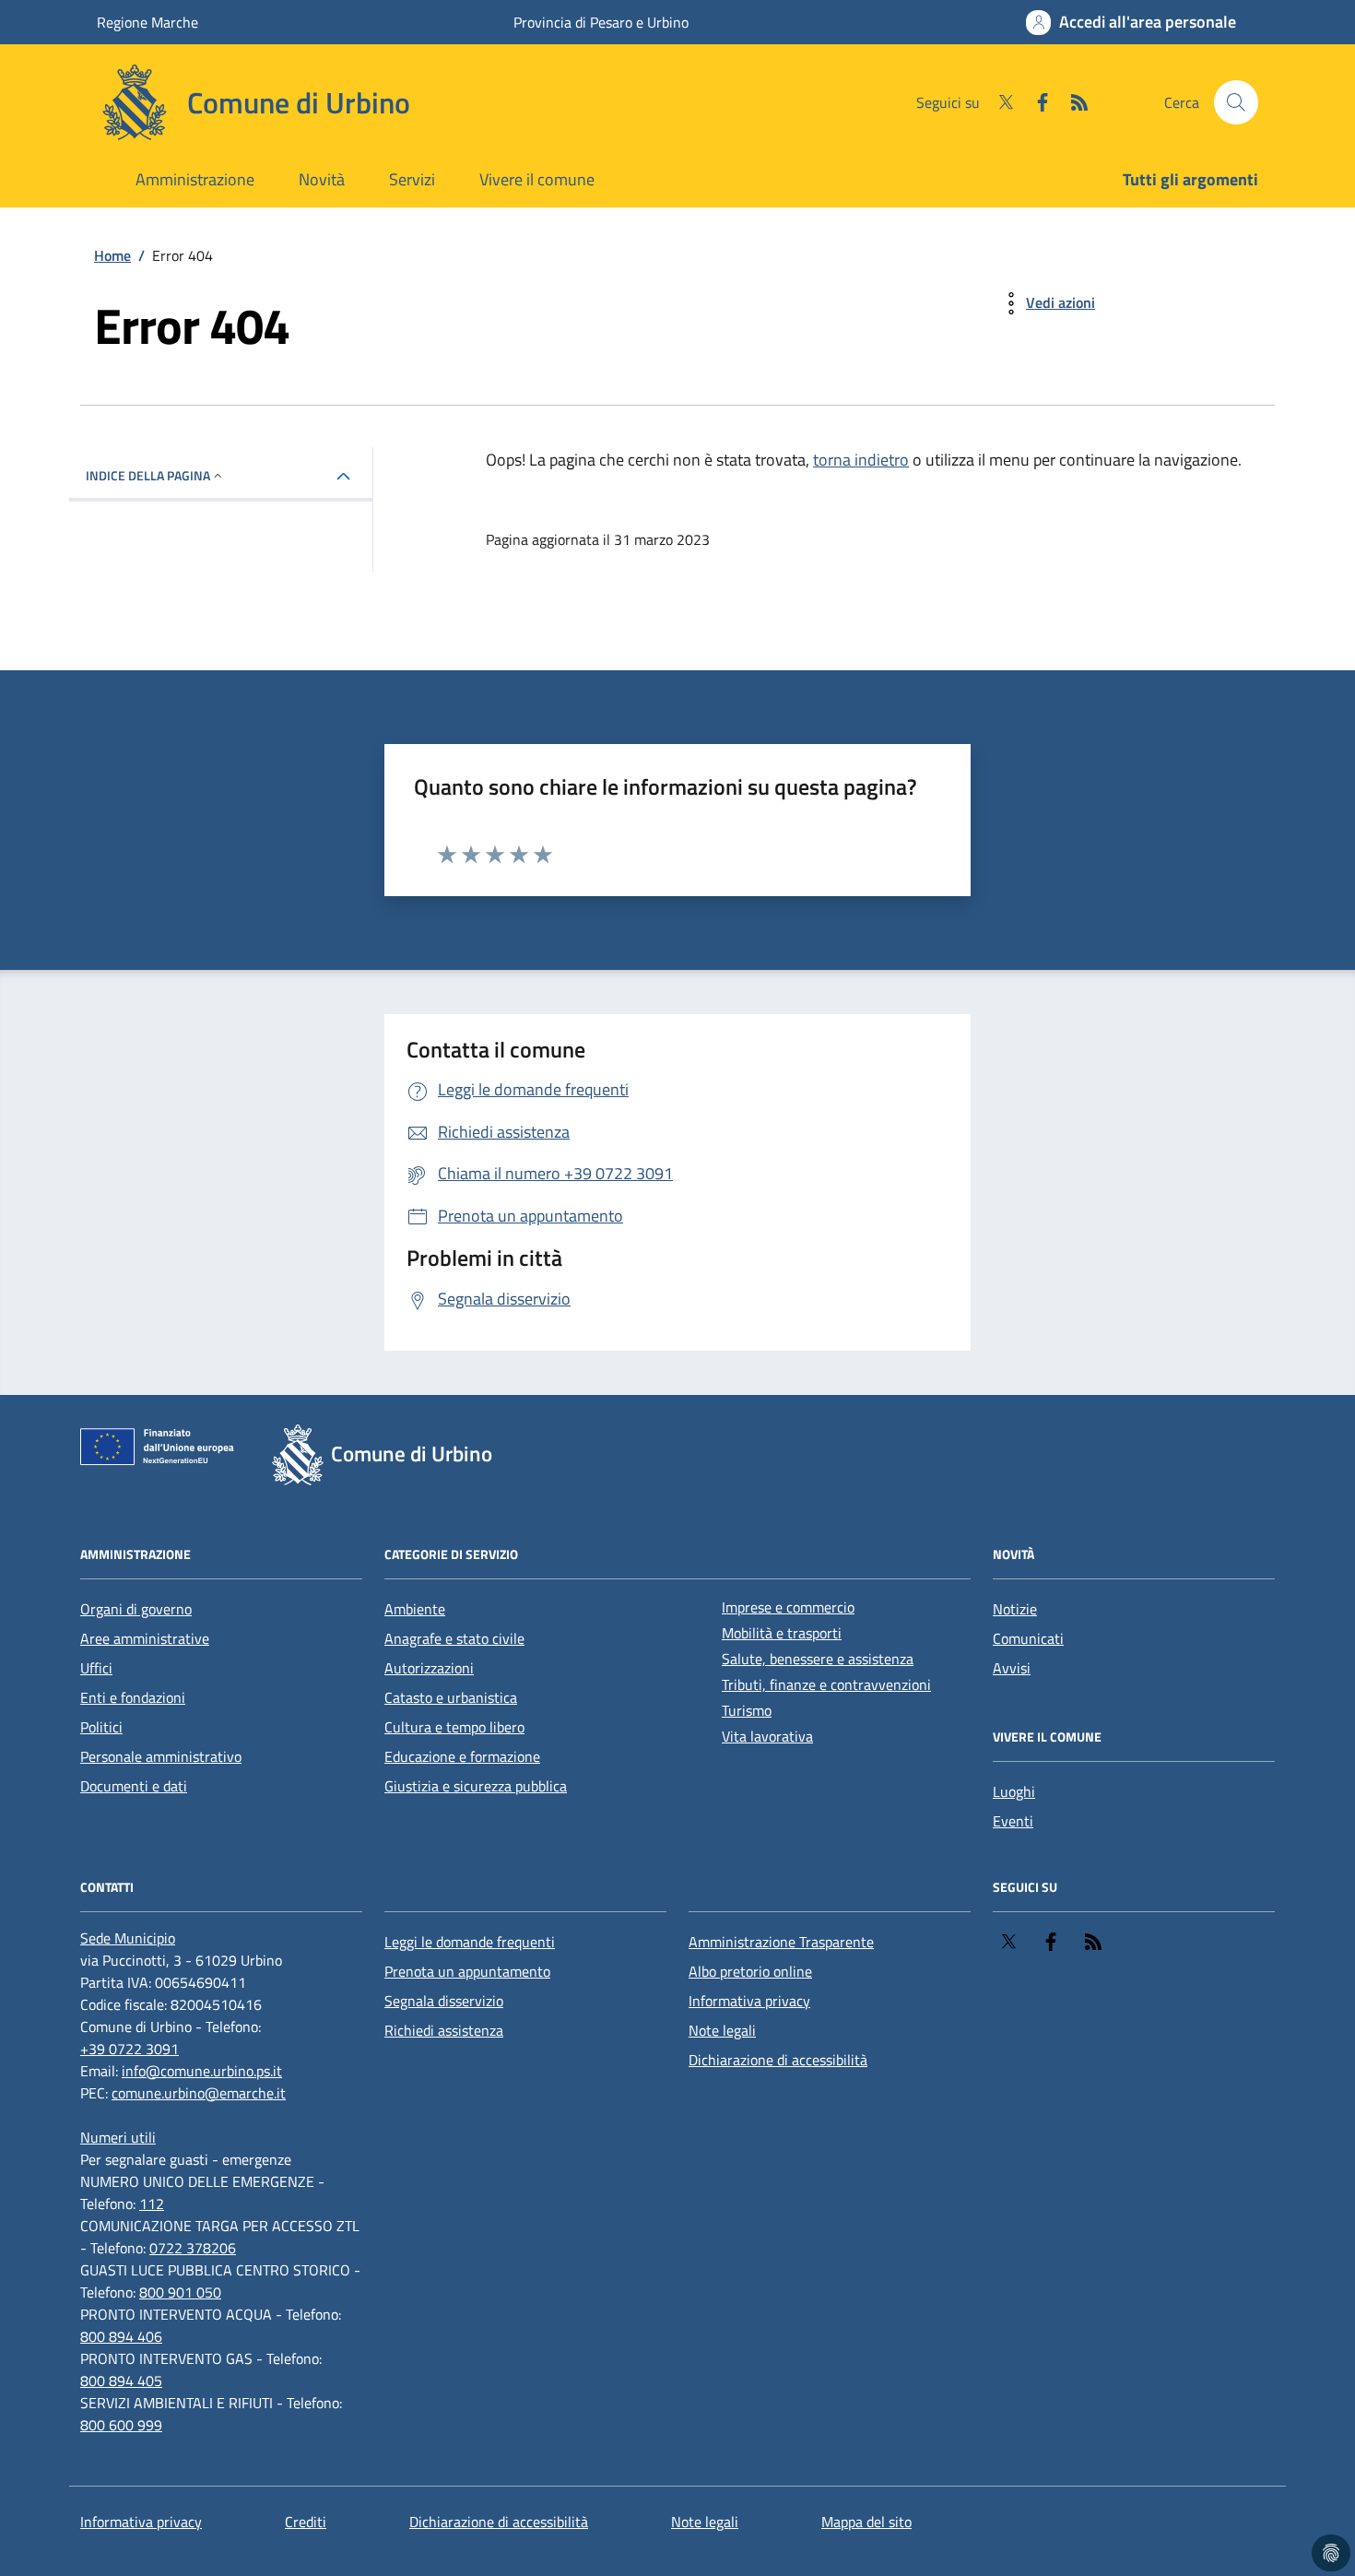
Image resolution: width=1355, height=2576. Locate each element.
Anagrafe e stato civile (454, 1638)
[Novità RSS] (1072, 102)
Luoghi (1014, 1791)
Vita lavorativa (767, 1736)
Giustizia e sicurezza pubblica (476, 1786)
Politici (101, 1727)
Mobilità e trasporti (782, 1633)
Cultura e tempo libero (454, 1727)
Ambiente (415, 1609)
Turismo (747, 1710)
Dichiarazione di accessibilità (778, 2060)
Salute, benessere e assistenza (818, 1659)
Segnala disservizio (444, 2001)
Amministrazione (195, 179)
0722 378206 (193, 2248)
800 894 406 (121, 2336)
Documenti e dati (134, 1786)
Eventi (1013, 1821)
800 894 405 (121, 2381)
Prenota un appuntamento (467, 1971)
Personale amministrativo (161, 1756)
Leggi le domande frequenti (470, 1942)
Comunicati (1028, 1638)
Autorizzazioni (429, 1668)
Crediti (306, 2522)
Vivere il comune (537, 179)
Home (112, 255)
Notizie (1015, 1609)
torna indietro (861, 460)
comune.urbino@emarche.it (199, 2093)
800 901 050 (180, 2292)
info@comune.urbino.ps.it (202, 2071)
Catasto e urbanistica (451, 1697)
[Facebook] (1035, 102)
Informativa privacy (749, 2001)
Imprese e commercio (788, 1607)
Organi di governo (136, 1609)
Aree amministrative (145, 1638)
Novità (322, 179)
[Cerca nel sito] (1236, 102)
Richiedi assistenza (444, 2030)
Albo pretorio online (750, 1971)
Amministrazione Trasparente (781, 1942)
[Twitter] (998, 102)
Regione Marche (147, 22)
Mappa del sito (866, 2522)
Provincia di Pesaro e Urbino (601, 22)
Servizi (412, 179)
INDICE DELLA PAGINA (148, 475)
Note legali (722, 2030)
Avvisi (1012, 1668)
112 (152, 2204)
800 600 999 (121, 2425)
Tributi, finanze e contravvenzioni (826, 1684)
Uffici (96, 1668)
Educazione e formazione (462, 1756)
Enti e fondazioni (133, 1697)
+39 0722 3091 (130, 2049)
